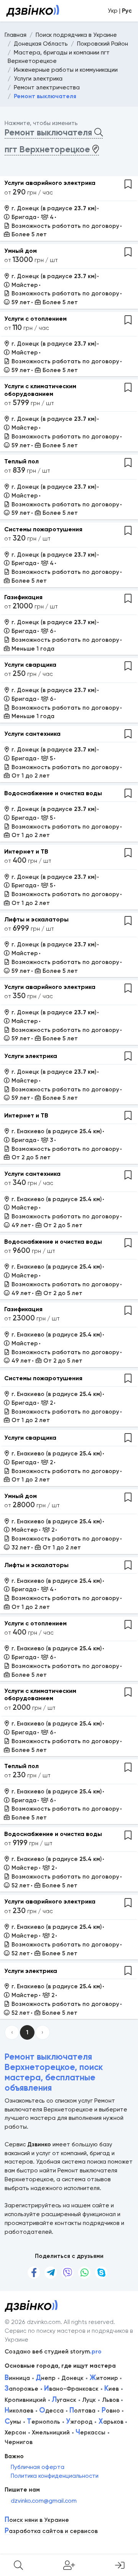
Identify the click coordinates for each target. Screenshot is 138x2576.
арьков (111, 2422)
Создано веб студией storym (53, 2352)
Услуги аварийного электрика (50, 183)
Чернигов (19, 2442)
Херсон (15, 2433)
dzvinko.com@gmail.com (44, 2501)
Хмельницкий (51, 2433)
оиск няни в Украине (37, 2520)
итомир (104, 2378)
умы (13, 2422)
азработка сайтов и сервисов (51, 2531)
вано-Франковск (71, 2389)
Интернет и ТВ (26, 851)
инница (17, 2378)
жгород (79, 2422)
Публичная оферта (38, 2467)
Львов (111, 2400)
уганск (64, 2400)
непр (46, 2378)
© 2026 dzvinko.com (33, 2322)
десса (51, 2411)
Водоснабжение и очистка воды (53, 793)
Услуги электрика (31, 1056)
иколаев (19, 2411)
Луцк (89, 2400)
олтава (82, 2411)
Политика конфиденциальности (55, 2476)
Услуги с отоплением (35, 319)
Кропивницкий (25, 2400)
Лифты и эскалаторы (36, 919)
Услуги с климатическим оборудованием (40, 390)
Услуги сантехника (32, 734)
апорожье (21, 2389)
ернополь (44, 2422)
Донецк (72, 2378)
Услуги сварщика (30, 665)
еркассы (90, 2433)
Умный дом (21, 251)
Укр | (120, 11)
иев (112, 2389)
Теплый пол (21, 461)
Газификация (23, 597)
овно (111, 2411)
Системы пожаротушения (43, 529)
